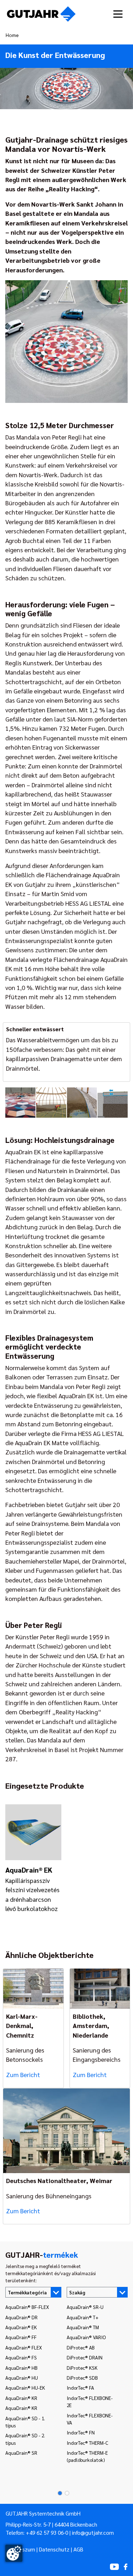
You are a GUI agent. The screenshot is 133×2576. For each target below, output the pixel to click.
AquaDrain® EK (21, 2327)
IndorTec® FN (81, 2432)
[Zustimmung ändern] (14, 2553)
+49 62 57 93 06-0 (47, 2533)
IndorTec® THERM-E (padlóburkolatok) (87, 2456)
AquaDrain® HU (22, 2378)
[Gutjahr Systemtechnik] (41, 14)
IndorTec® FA (80, 2388)
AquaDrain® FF (21, 2337)
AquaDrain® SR (21, 2453)
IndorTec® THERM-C (87, 2443)
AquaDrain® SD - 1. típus (25, 2422)
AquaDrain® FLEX (24, 2347)
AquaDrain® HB (21, 2368)
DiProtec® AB (81, 2347)
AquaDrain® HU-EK (25, 2388)
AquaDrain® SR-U (85, 2307)
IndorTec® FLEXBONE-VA (90, 2419)
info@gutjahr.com (93, 2533)
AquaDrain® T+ (83, 2317)
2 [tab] (65, 2493)
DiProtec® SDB (82, 2378)
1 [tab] (58, 2493)
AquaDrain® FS (21, 2357)
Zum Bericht (23, 2074)
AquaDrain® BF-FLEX (27, 2307)
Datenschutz (54, 2549)
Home (12, 35)
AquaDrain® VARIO (86, 2337)
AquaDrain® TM (83, 2327)
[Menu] (118, 14)
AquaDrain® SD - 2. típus (25, 2439)
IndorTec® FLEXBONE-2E (90, 2401)
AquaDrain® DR (21, 2317)
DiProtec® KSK (82, 2368)
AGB (78, 2549)
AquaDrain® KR (21, 2398)
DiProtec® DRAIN (85, 2357)
